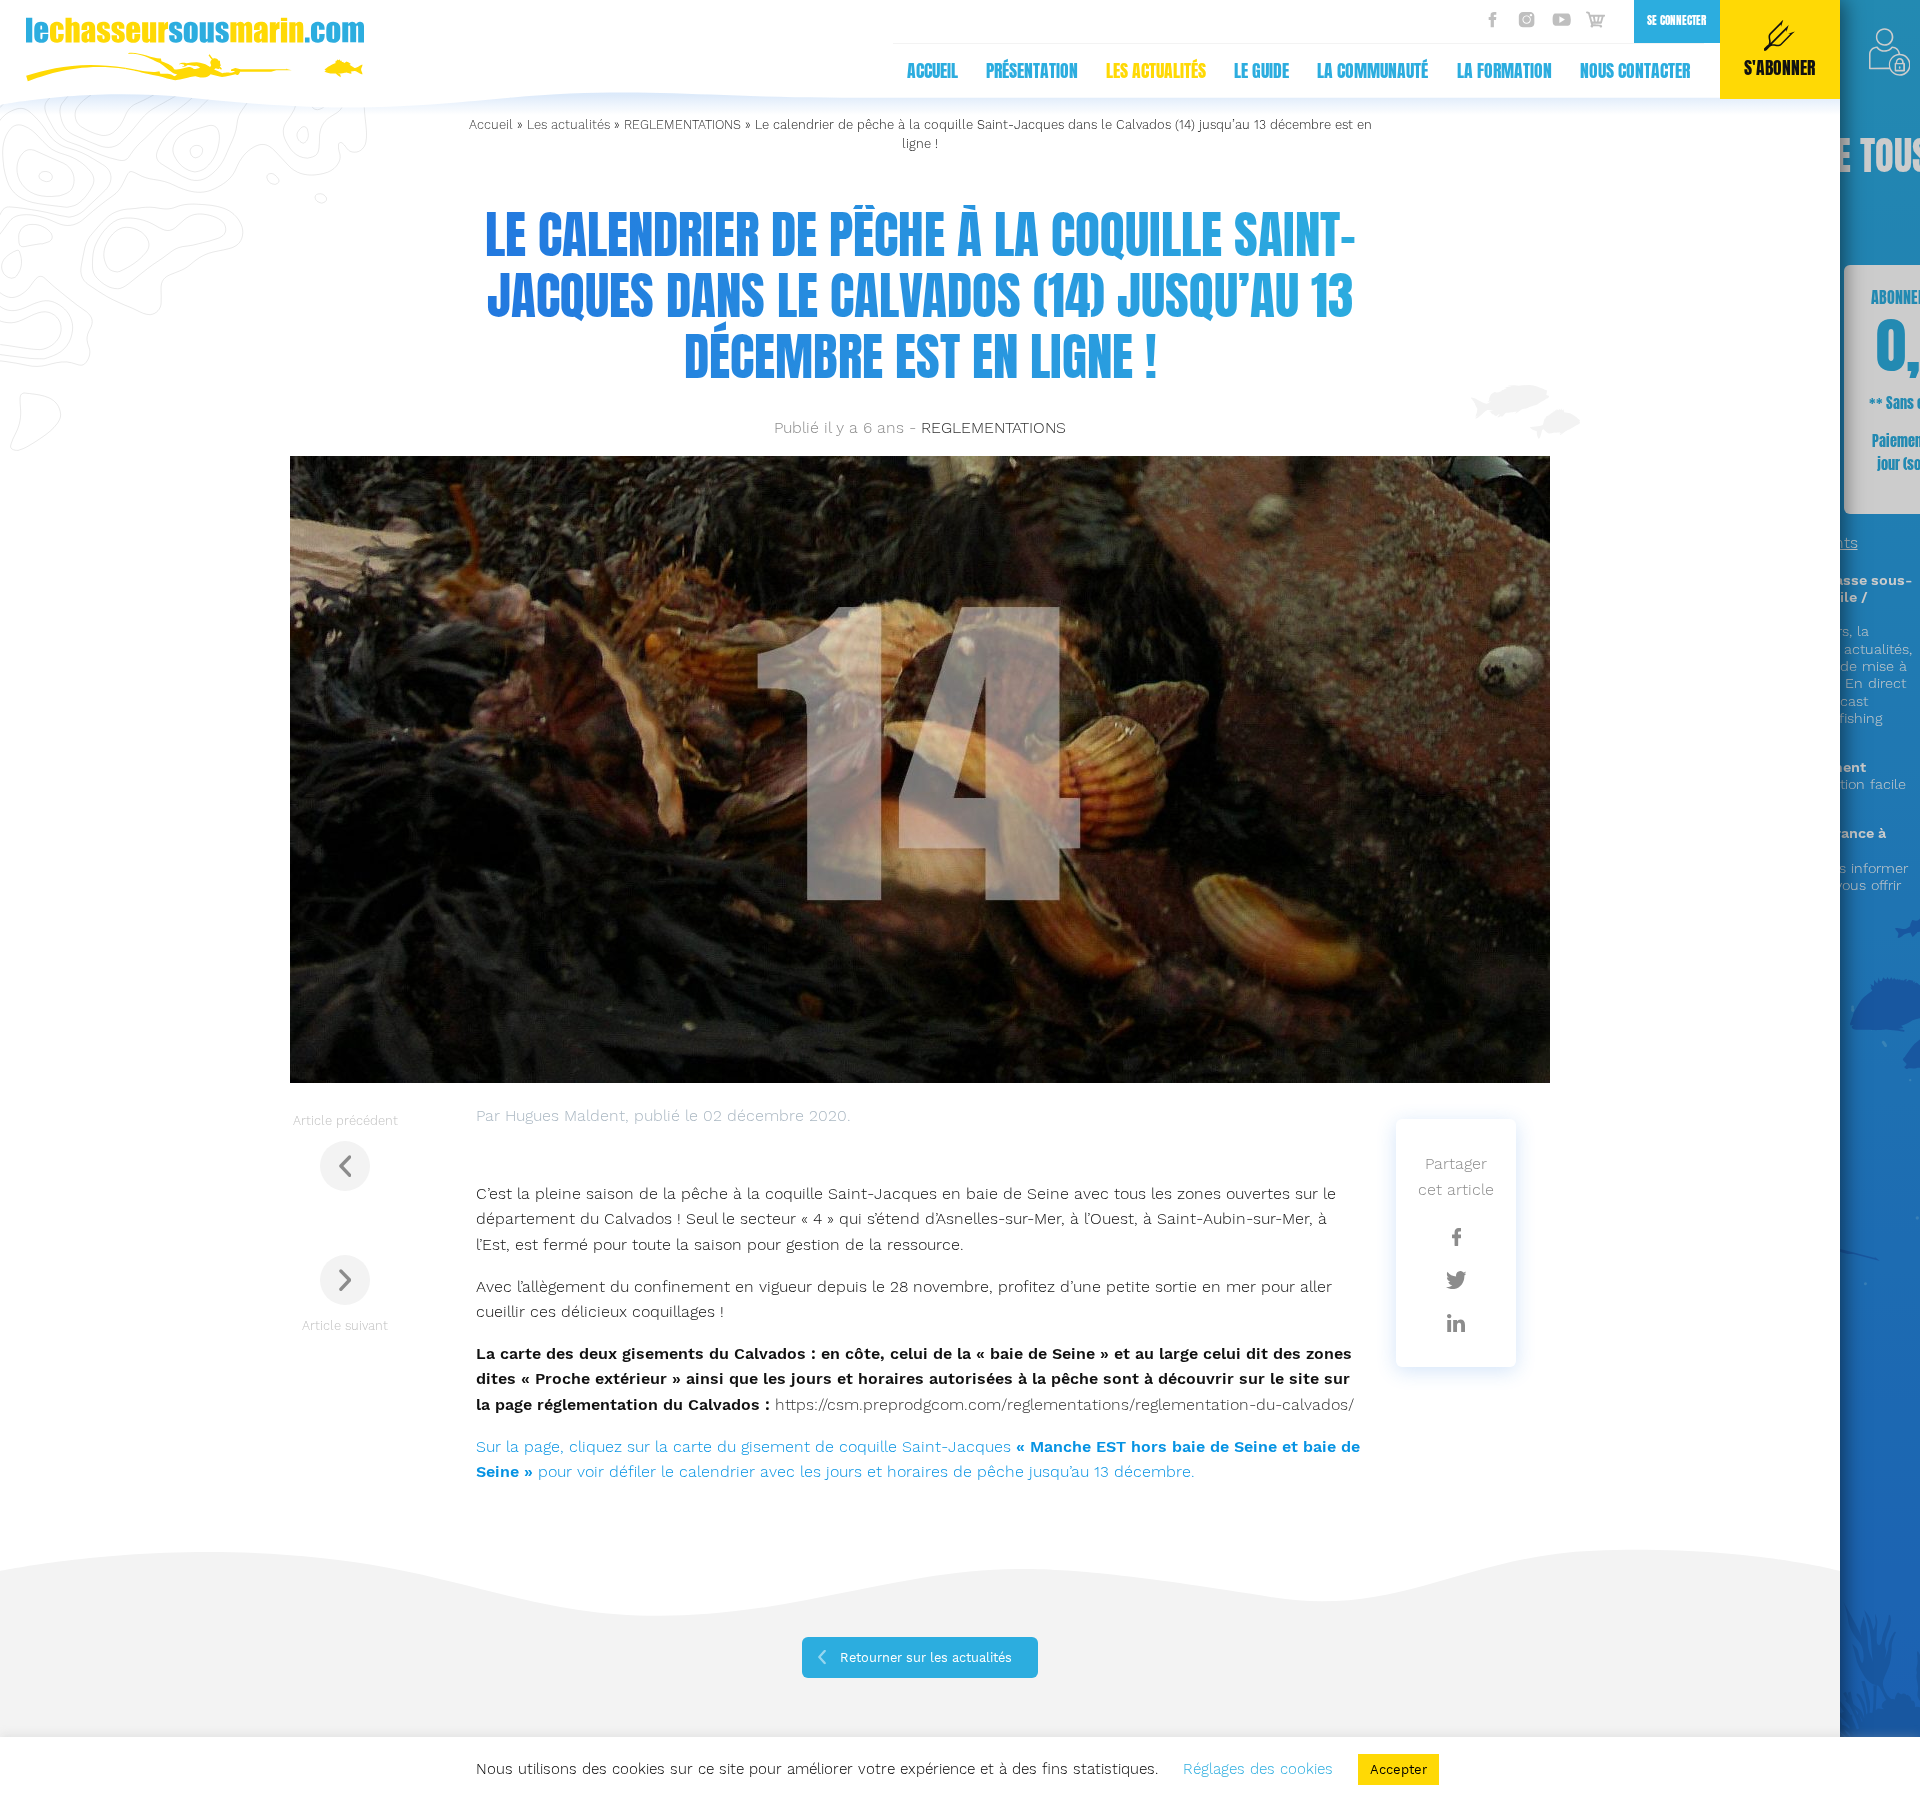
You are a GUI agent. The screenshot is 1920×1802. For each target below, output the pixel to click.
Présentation (1032, 71)
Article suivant (345, 1325)
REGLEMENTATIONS (682, 124)
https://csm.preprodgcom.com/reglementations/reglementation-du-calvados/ (1064, 1404)
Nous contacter (1635, 71)
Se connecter (1676, 20)
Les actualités (1156, 71)
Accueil (932, 71)
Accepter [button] (1398, 1769)
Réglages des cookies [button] (1258, 1769)
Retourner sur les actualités (926, 1657)
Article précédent (345, 1120)
